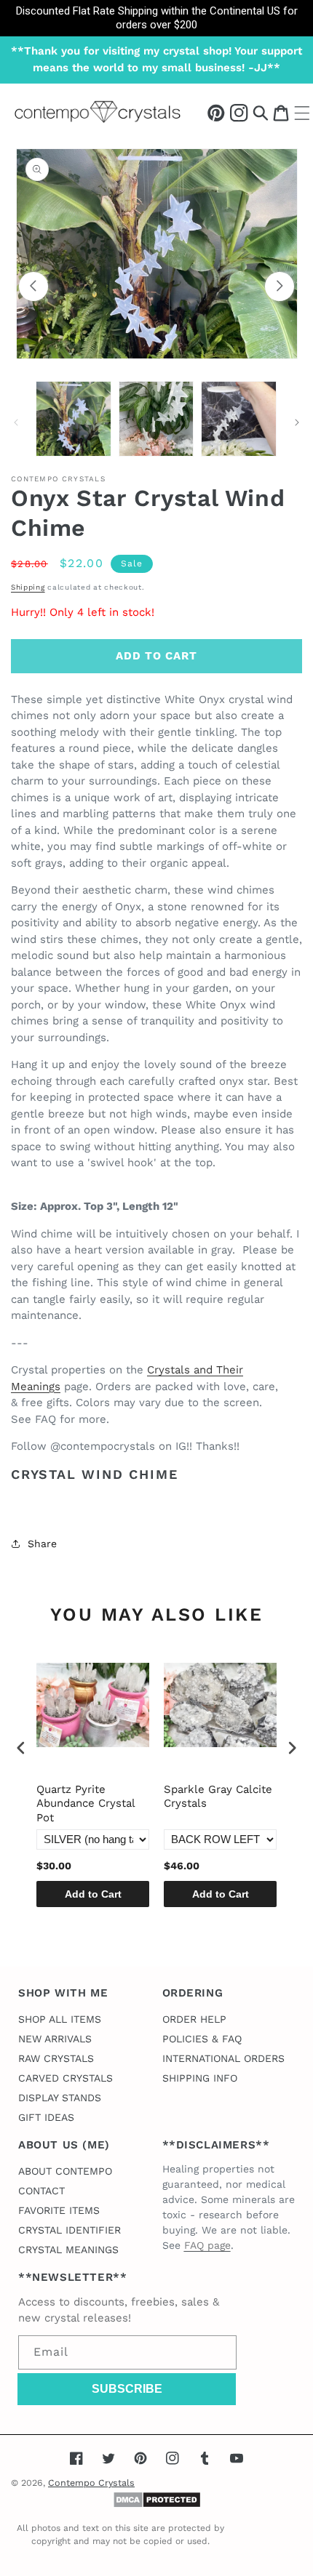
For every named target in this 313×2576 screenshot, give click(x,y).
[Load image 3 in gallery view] (239, 419)
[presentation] (21, 1748)
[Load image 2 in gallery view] (156, 419)
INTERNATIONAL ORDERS (223, 2058)
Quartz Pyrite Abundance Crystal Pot (86, 1803)
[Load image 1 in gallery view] (74, 419)
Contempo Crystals (91, 2483)
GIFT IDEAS (46, 2117)
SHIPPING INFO (200, 2078)
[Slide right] (280, 286)
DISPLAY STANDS (60, 2098)
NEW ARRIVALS (55, 2039)
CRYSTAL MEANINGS (68, 2250)
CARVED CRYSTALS (66, 2078)
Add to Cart (93, 1894)
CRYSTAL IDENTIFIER (70, 2230)
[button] (261, 112)
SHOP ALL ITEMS (60, 2019)
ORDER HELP (194, 2019)
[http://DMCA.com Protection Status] (157, 2505)
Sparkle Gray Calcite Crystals (218, 1797)
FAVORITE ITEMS (59, 2210)
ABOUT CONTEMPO (65, 2171)
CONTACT (41, 2191)
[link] (156, 18)
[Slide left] (33, 286)
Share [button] (42, 1544)
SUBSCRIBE (127, 2389)
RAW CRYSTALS (56, 2058)
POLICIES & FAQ (202, 2039)
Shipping (28, 587)
